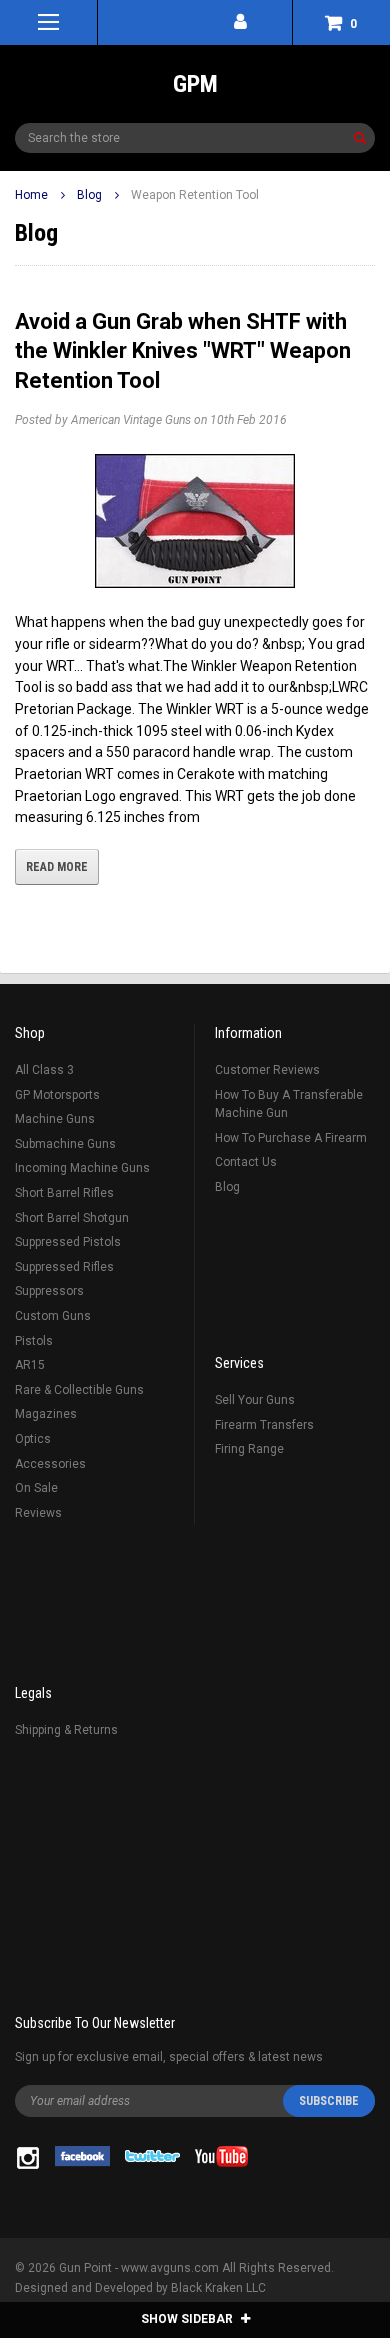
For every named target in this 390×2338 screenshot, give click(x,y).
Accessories (50, 1464)
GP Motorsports (57, 1095)
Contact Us (246, 1162)
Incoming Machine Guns (82, 1168)
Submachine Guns (65, 1144)
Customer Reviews (267, 1070)
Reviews (38, 1513)
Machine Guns (55, 1119)
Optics (33, 1439)
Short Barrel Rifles (64, 1193)
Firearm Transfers (264, 1425)
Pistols (34, 1341)
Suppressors (49, 1291)
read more (57, 867)
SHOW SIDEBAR (188, 2319)
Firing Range (249, 1449)
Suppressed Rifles (64, 1267)
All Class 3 (44, 1070)
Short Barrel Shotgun (72, 1218)
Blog (89, 195)
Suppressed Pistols (68, 1242)
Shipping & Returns (66, 1730)
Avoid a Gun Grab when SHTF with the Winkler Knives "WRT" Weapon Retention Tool (183, 351)
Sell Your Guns (255, 1400)
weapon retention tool (195, 195)
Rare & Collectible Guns (79, 1390)
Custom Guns (53, 1316)
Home (31, 195)
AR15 (30, 1365)
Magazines (46, 1414)
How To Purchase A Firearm (291, 1138)
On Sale (36, 1488)
